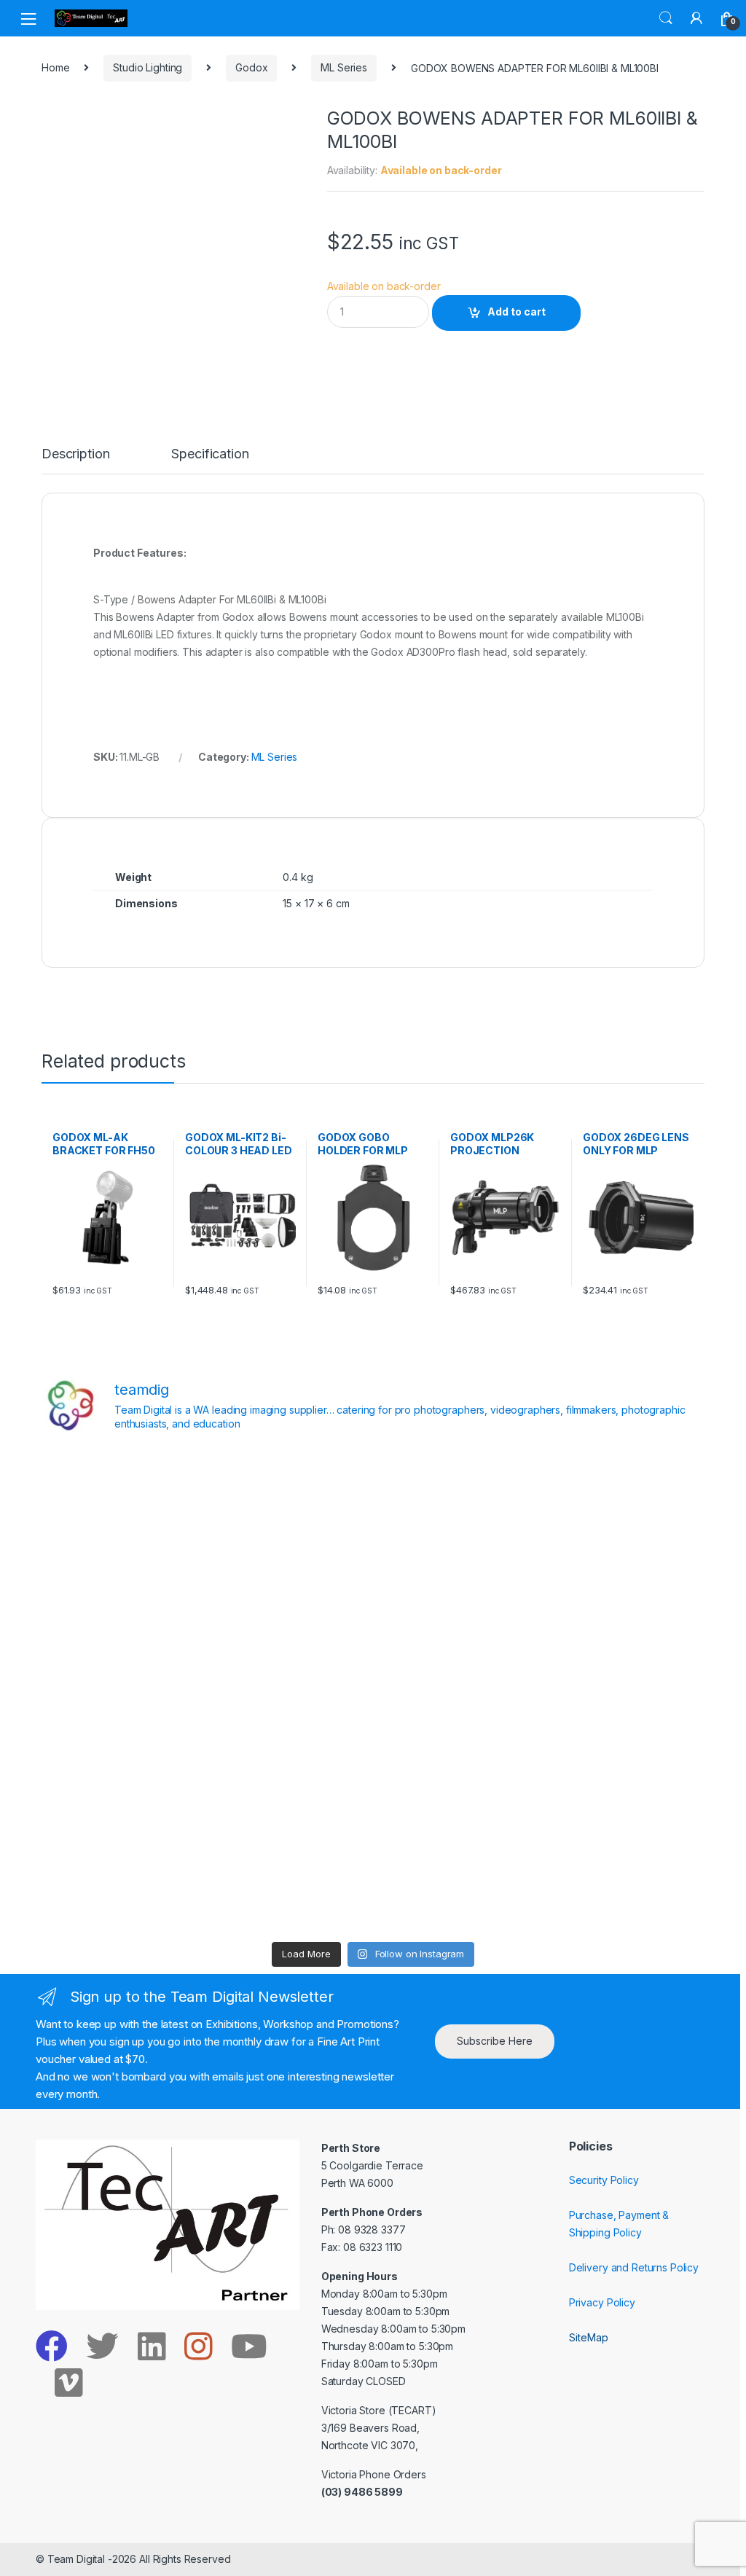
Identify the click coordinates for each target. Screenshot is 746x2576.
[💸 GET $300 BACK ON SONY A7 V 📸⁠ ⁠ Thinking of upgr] (457, 1885)
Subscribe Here (495, 2041)
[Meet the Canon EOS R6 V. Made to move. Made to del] (122, 1788)
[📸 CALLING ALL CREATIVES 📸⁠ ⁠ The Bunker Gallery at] (289, 1885)
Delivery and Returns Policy (634, 2267)
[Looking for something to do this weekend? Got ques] (122, 1691)
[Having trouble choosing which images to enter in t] (122, 1496)
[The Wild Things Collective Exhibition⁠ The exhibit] (624, 1691)
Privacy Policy (602, 2302)
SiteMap (589, 2337)
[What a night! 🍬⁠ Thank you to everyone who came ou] (289, 1788)
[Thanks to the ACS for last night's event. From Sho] (624, 1496)
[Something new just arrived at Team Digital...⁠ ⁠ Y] (457, 1593)
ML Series (344, 67)
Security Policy (604, 2180)
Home (55, 67)
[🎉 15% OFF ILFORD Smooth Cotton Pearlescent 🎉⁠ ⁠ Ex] (289, 1691)
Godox (251, 67)
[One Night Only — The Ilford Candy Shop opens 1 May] (624, 1885)
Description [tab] (75, 454)
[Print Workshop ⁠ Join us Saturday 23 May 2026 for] (457, 1788)
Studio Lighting (148, 67)
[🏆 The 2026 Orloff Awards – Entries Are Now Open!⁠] (289, 1496)
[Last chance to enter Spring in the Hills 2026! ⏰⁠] (457, 1496)
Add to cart (517, 312)
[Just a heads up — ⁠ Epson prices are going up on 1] (457, 1691)
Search (666, 18)
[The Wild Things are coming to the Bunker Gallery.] (624, 1788)
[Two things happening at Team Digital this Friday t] (122, 1885)
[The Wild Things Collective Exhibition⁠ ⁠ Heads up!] (289, 1593)
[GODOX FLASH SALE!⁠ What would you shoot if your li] (624, 1593)
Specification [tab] (210, 454)
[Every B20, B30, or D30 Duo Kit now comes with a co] (122, 1593)
